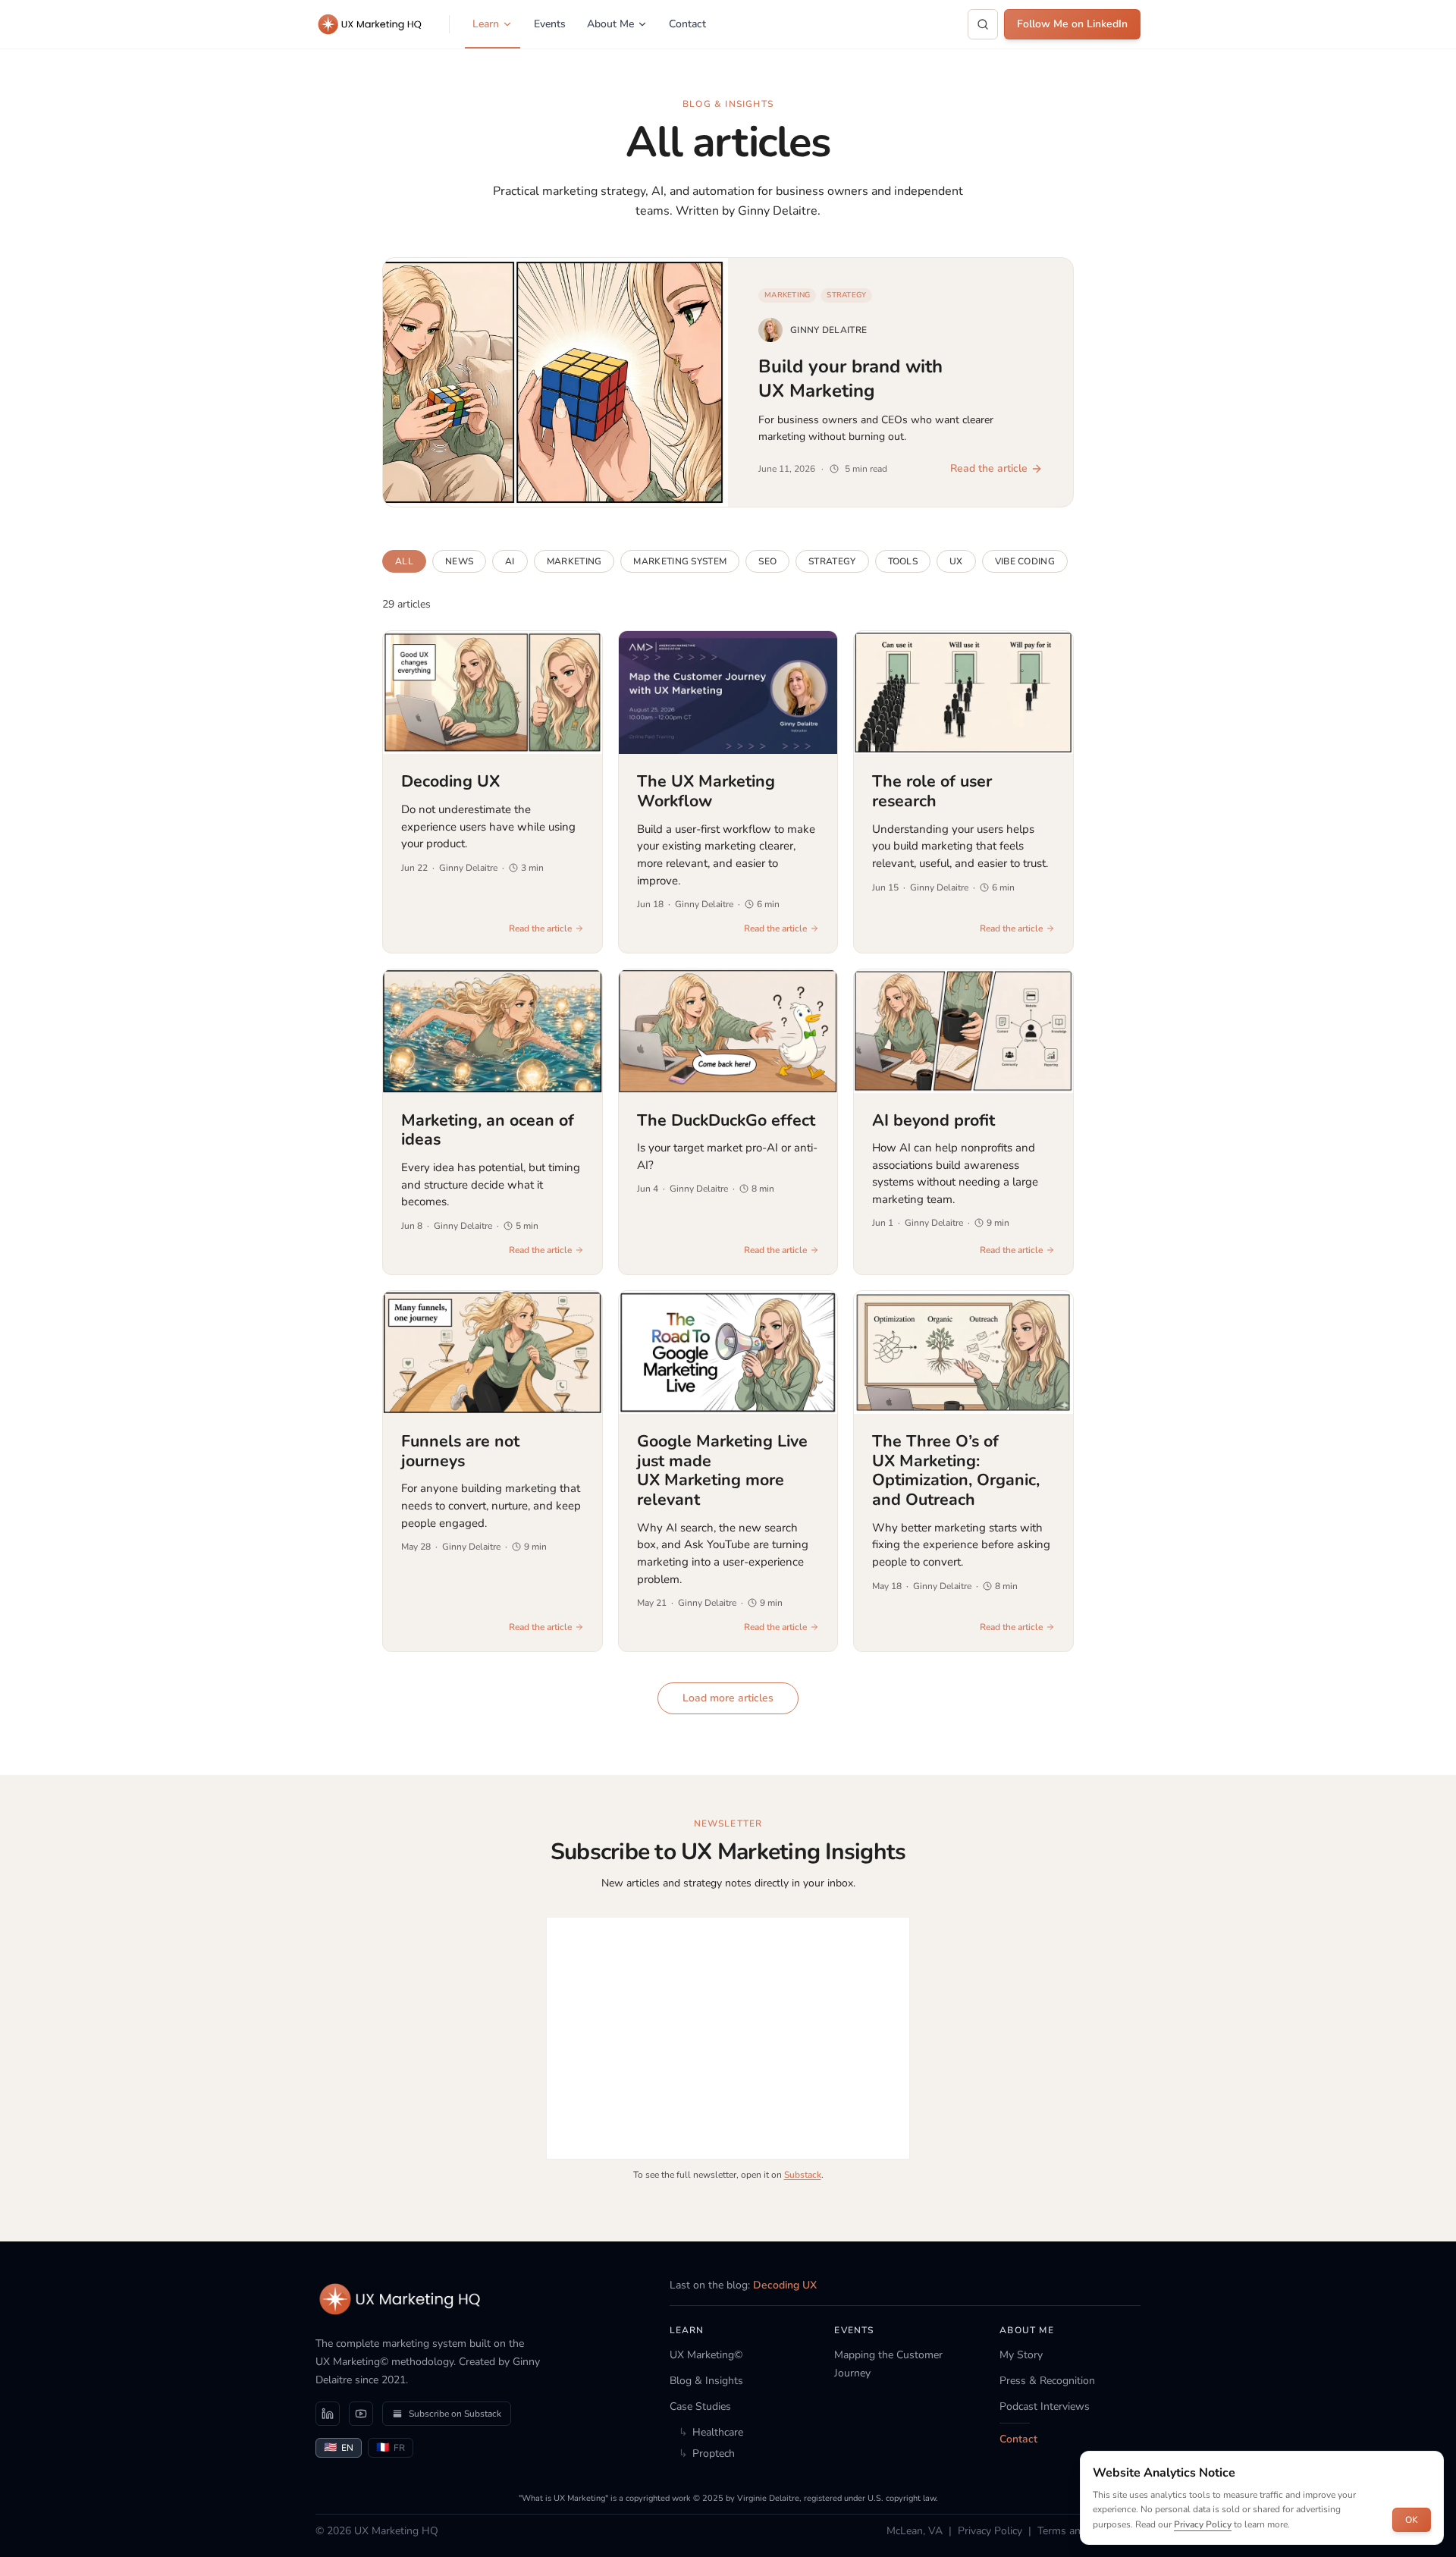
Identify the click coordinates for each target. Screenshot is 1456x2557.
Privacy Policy (990, 2531)
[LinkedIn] (328, 2414)
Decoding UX (785, 2285)
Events (550, 24)
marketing (574, 561)
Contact (687, 24)
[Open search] (983, 24)
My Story (1021, 2355)
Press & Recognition (1047, 2381)
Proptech (707, 2453)
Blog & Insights (706, 2381)
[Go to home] (400, 2299)
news (459, 561)
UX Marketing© (706, 2355)
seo (767, 561)
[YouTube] (361, 2414)
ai (510, 561)
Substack (803, 2175)
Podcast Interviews (1045, 2406)
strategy (832, 561)
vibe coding (1025, 561)
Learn (486, 24)
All (404, 561)
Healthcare (711, 2432)
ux (956, 561)
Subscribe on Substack (455, 2414)
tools (903, 561)
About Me (610, 24)
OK (1412, 2520)
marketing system (680, 561)
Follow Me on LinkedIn (1072, 24)
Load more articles (728, 1698)
